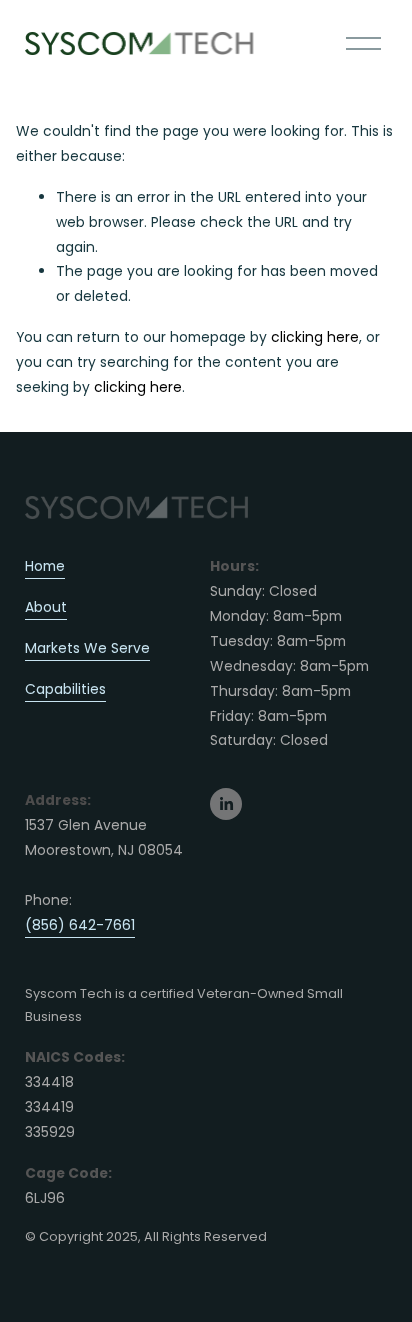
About (46, 607)
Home (45, 566)
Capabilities (65, 689)
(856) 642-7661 (80, 925)
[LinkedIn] (226, 804)
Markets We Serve (87, 648)
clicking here (315, 337)
